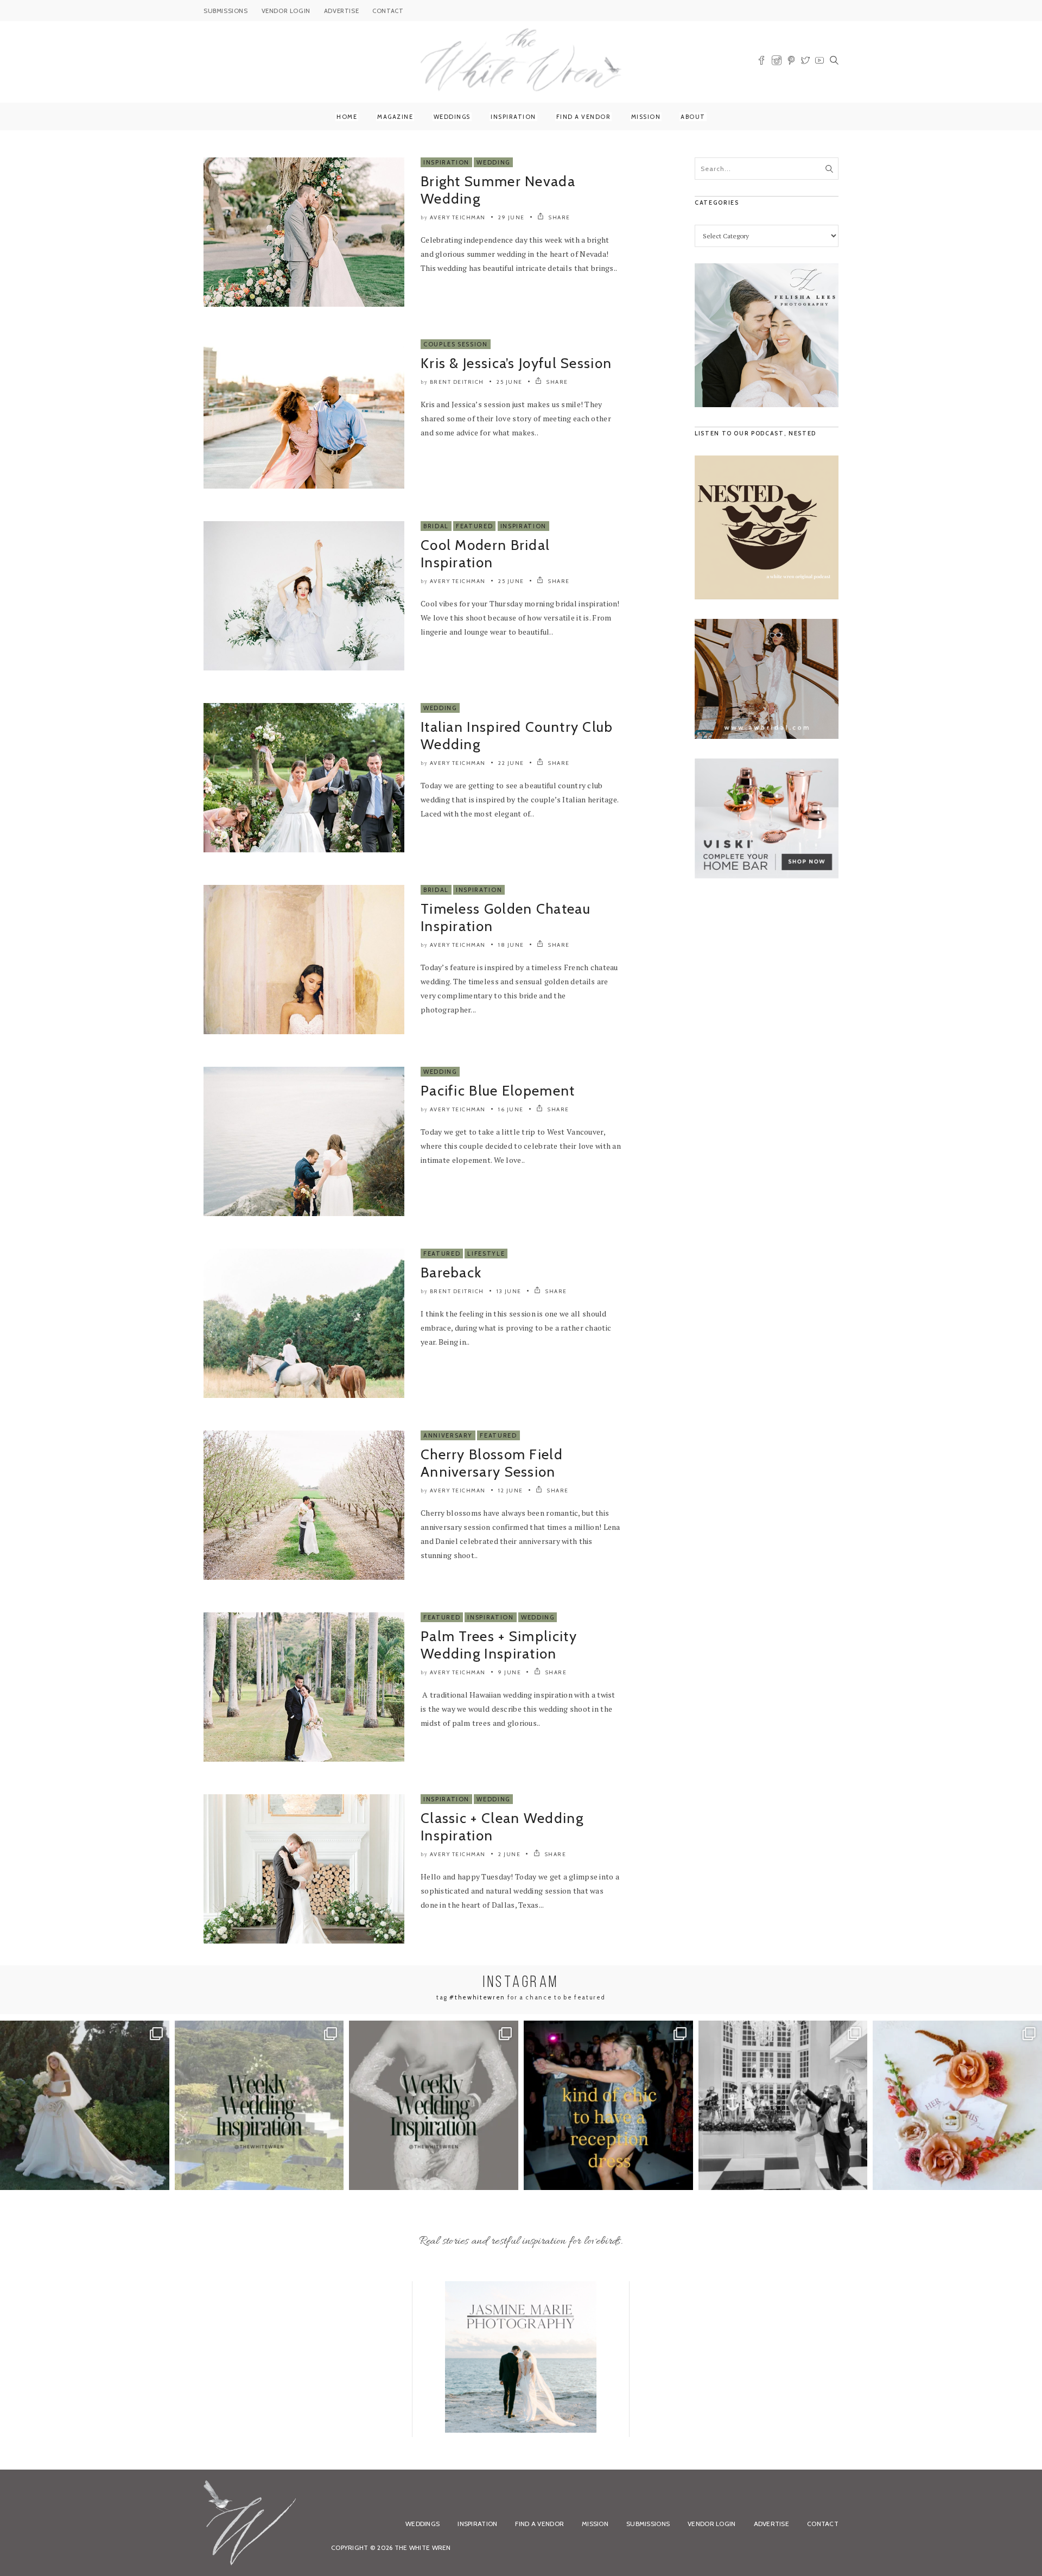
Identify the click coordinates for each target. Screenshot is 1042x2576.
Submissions (648, 2524)
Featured (474, 526)
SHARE (559, 217)
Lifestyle (486, 1254)
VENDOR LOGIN (286, 11)
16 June (511, 1109)
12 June (511, 1490)
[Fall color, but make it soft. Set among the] (957, 2105)
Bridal (436, 526)
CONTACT (388, 11)
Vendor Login (711, 2524)
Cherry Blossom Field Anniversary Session (492, 1463)
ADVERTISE (341, 11)
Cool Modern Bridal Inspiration (485, 554)
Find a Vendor (584, 117)
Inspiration (513, 117)
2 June (509, 1854)
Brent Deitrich (457, 382)
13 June (509, 1291)
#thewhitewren (477, 1997)
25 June (510, 382)
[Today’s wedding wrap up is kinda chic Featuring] (608, 2105)
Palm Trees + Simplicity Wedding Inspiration (499, 1645)
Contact (823, 2524)
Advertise (772, 2524)
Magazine (395, 117)
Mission (646, 117)
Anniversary (448, 1435)
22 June (511, 763)
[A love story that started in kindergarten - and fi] (783, 2105)
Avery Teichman (458, 217)
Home (347, 117)
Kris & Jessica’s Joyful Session (516, 363)
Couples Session (456, 344)
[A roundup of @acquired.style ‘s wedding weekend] (85, 2105)
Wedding (493, 162)
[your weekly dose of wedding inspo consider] (259, 2105)
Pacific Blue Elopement (498, 1091)
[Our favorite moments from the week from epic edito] (434, 2105)
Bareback (451, 1273)
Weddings (452, 117)
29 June (512, 217)
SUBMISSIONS (226, 11)
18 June (511, 945)
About (693, 117)
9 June (510, 1672)
